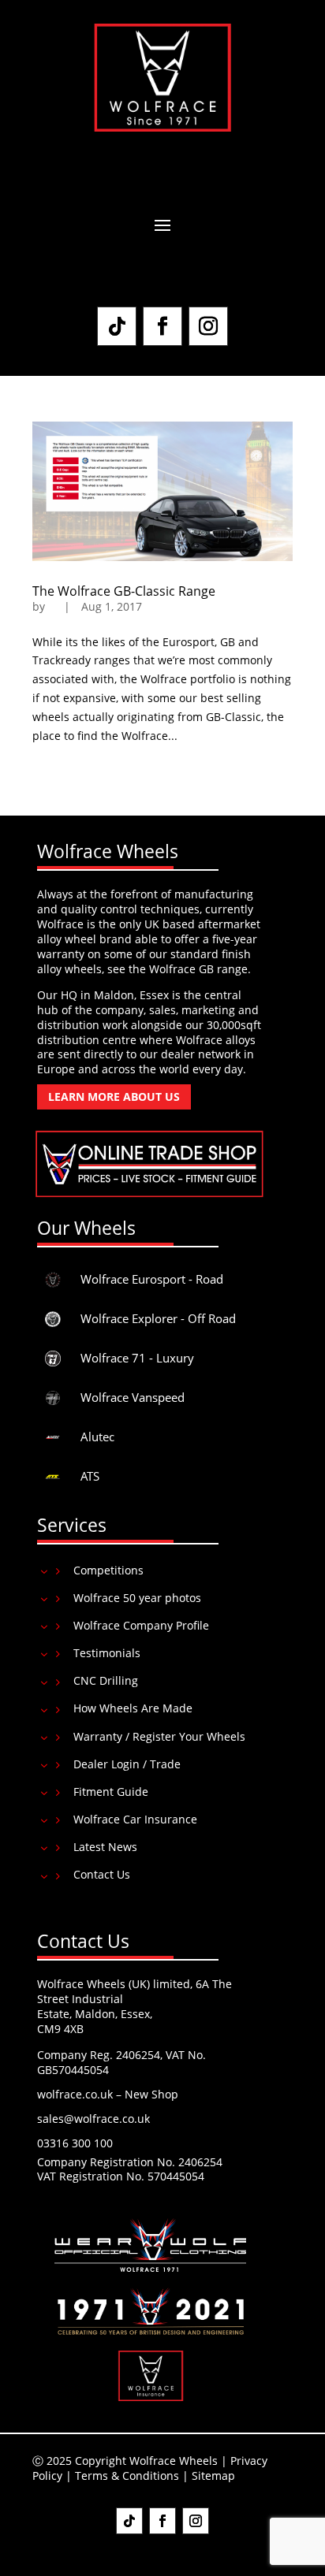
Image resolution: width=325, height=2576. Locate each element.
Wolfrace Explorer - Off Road (158, 1318)
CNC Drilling (106, 1680)
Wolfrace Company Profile (141, 1625)
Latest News (105, 1847)
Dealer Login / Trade (127, 1764)
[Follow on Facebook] (162, 326)
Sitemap (213, 2476)
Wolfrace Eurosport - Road (152, 1279)
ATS (90, 1476)
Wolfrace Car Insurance (135, 1819)
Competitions (108, 1570)
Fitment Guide (111, 1792)
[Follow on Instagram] (208, 326)
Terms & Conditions (127, 2476)
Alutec (97, 1437)
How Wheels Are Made (133, 1708)
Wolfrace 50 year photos (137, 1598)
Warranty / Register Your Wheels (159, 1736)
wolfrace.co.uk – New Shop (108, 2094)
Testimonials (107, 1653)
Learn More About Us (114, 1097)
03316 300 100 (75, 2143)
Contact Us (102, 1874)
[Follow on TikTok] (117, 326)
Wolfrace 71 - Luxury (137, 1358)
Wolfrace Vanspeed (133, 1397)
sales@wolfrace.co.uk (93, 2119)
